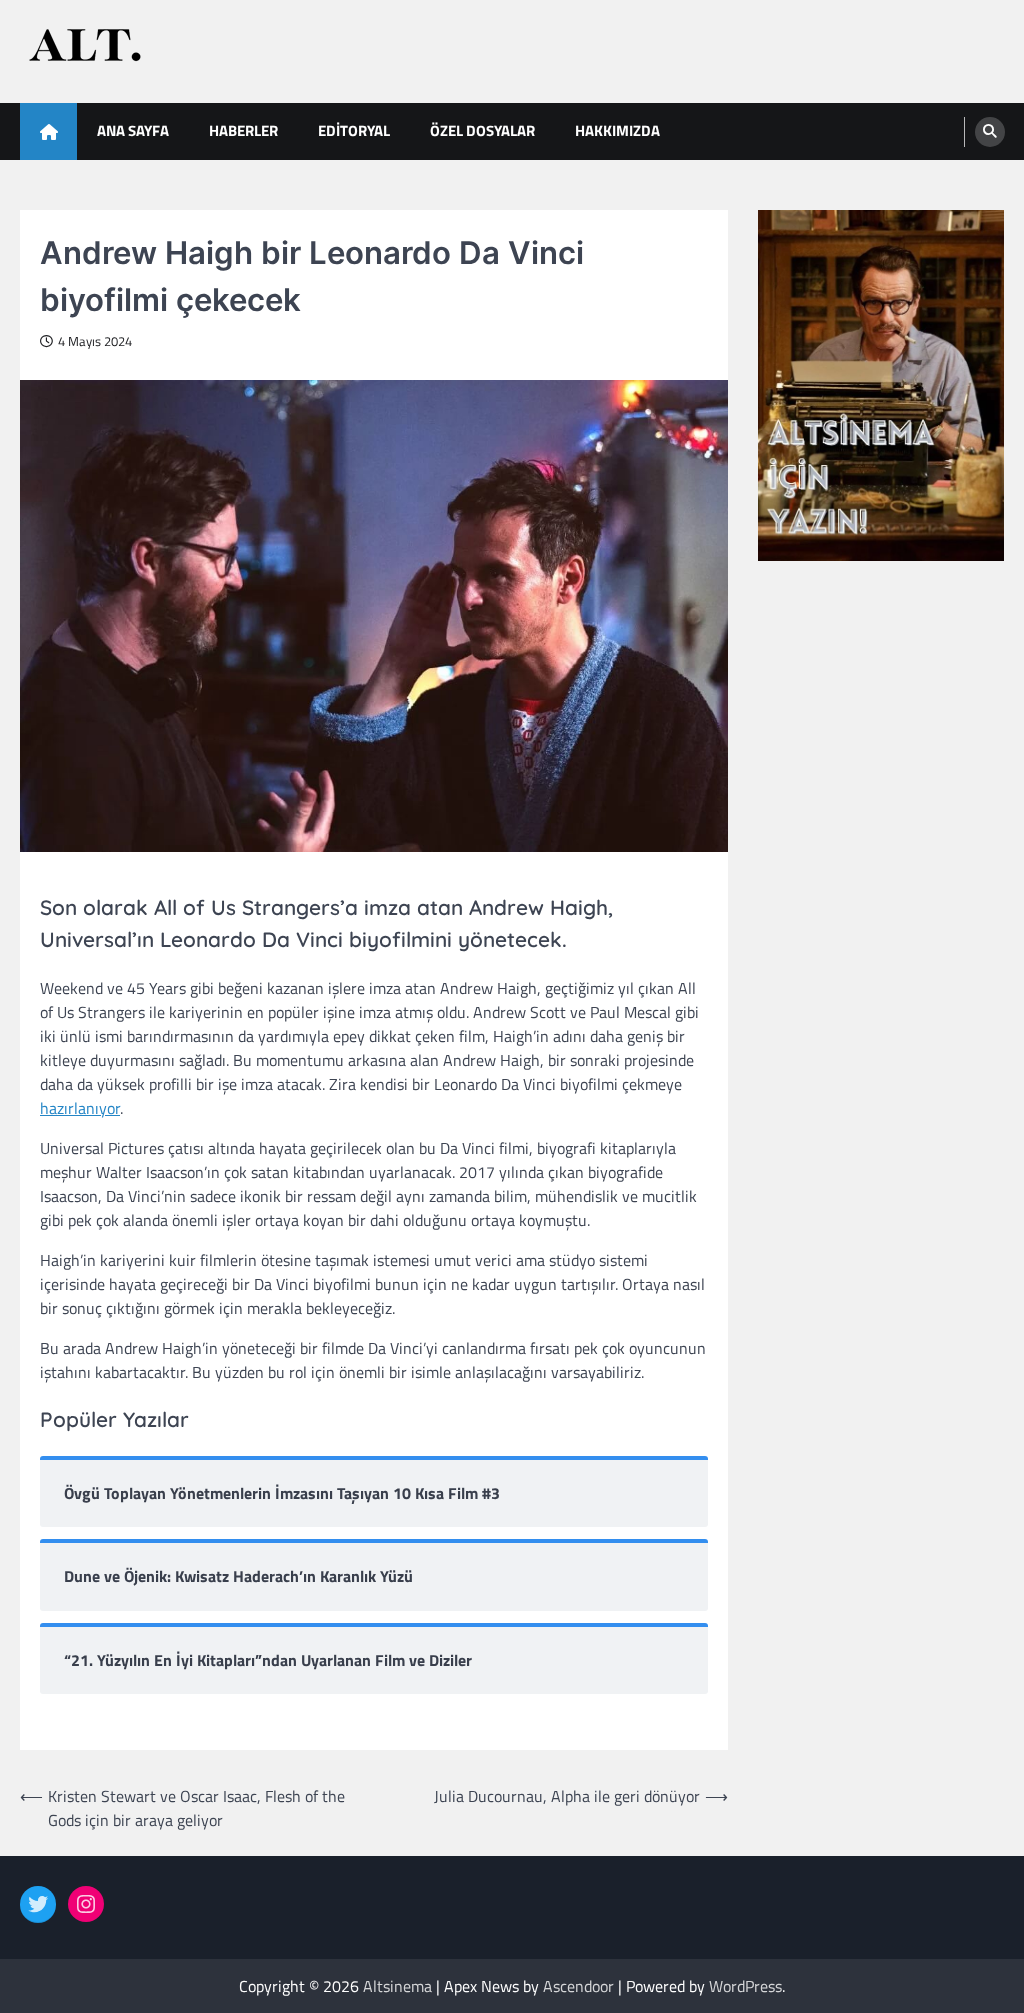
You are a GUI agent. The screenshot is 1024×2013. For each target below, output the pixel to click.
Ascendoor (578, 1986)
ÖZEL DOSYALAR (482, 130)
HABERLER (243, 130)
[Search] (990, 132)
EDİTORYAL (354, 130)
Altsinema (397, 1986)
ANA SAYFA (133, 130)
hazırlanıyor (80, 1108)
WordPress (745, 1986)
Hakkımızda (617, 130)
